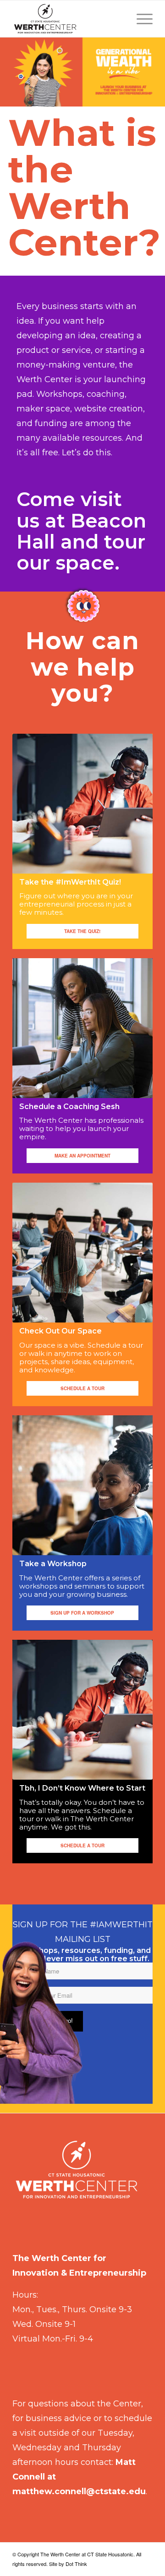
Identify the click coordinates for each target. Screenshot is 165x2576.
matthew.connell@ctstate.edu (79, 2491)
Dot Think (76, 2564)
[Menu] (140, 19)
